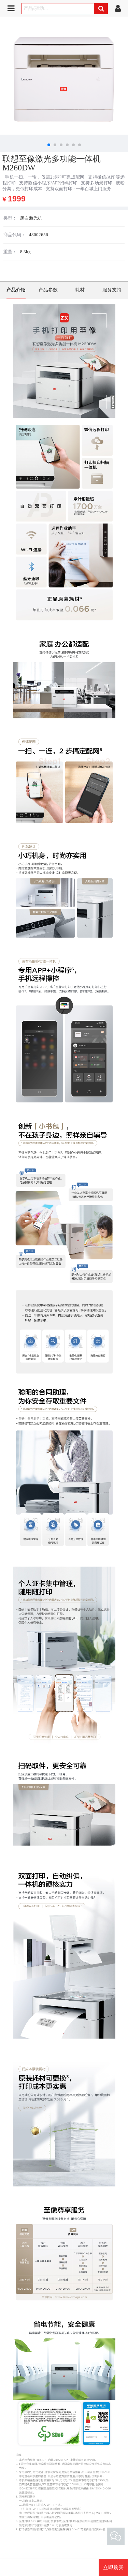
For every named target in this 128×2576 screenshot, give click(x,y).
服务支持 (112, 290)
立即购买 (113, 2567)
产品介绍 (16, 290)
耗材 (80, 290)
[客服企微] (116, 2536)
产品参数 (48, 290)
